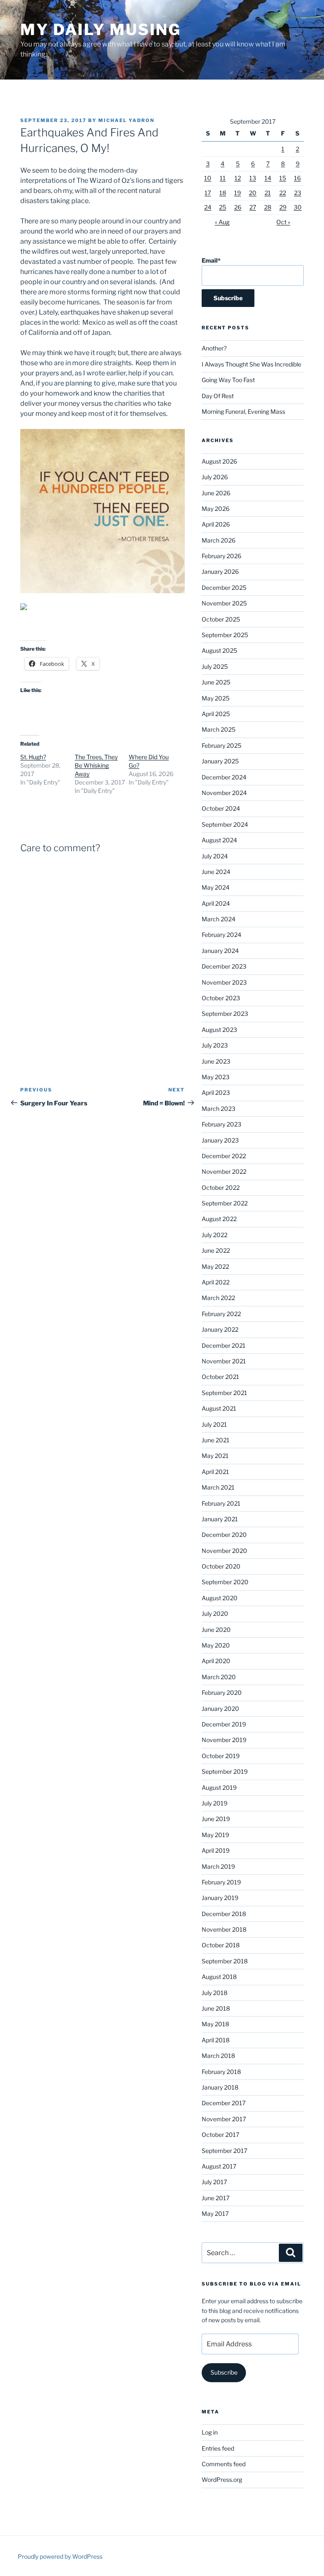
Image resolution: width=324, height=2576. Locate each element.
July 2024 (215, 856)
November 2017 (224, 2119)
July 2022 (215, 1235)
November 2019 (224, 1740)
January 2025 (220, 761)
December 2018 (224, 1914)
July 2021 (214, 1424)
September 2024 (225, 824)
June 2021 (216, 1440)
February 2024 (221, 935)
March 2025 (219, 729)
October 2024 (221, 808)
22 (283, 193)
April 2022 (216, 1282)
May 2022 (215, 1266)
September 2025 (225, 635)
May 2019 (215, 1835)
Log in (210, 2432)
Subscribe (224, 2372)
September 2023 (225, 1014)
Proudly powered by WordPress (60, 2556)
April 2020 (216, 1661)
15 (283, 178)
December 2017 (224, 2103)
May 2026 (216, 509)
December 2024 (224, 777)
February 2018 (221, 2072)
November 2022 (224, 1171)
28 (268, 207)
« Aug (222, 222)
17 (208, 193)
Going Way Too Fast (228, 380)
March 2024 (219, 919)
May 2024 (216, 887)
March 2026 (219, 540)
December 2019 (224, 1724)
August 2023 (219, 1030)
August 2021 (219, 1408)
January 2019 (220, 1898)
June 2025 (216, 682)
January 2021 (220, 1519)
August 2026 (219, 461)
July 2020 (215, 1614)
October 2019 (221, 1756)
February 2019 (221, 1882)
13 (253, 178)
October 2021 (220, 1377)
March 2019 (218, 1866)
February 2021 (221, 1503)
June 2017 (216, 2198)
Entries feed (218, 2448)
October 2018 (221, 1945)
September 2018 (225, 1961)
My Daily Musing (101, 30)
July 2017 (214, 2182)
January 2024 (220, 951)
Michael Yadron (126, 120)
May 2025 (216, 698)
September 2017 (224, 2151)
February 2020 (222, 1692)
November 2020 (224, 1551)
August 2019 (219, 1787)
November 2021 (224, 1361)
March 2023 (219, 1109)
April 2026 (216, 524)
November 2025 (224, 603)
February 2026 (221, 556)
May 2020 (216, 1645)
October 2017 (220, 2135)
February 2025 (221, 745)
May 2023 (216, 1077)
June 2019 (216, 1819)
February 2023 (221, 1124)
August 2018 (219, 1977)
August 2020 (220, 1598)
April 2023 (216, 1093)
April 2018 (216, 2040)
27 (253, 207)
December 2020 (224, 1535)
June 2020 (216, 1630)
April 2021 (215, 1472)
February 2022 (221, 1314)
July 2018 (215, 1993)
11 (223, 178)
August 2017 (219, 2166)
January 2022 (220, 1329)
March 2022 (218, 1298)
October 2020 (221, 1566)
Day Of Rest (218, 396)
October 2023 (221, 998)
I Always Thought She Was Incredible (251, 364)
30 (298, 207)
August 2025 (219, 650)
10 (208, 178)
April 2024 (216, 903)
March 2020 (219, 1677)
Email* (211, 260)
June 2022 (216, 1250)
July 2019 (215, 1803)
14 (268, 178)
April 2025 (216, 714)
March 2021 (218, 1487)
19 (238, 193)
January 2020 (220, 1709)
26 (238, 207)
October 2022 (221, 1188)
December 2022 (224, 1156)
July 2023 (215, 1045)
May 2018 (215, 2024)
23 (298, 193)
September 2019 (225, 1771)
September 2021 (224, 1393)
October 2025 (221, 619)
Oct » (283, 222)
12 (238, 178)
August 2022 (219, 1219)
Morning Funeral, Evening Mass (243, 411)
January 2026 (220, 571)
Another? (214, 348)
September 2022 (225, 1203)
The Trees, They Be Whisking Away (96, 765)
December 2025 (224, 588)
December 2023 (224, 966)
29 (283, 207)
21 (268, 193)
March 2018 (218, 2056)
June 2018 (216, 2008)
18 (223, 193)
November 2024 (224, 793)
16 (297, 178)
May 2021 (215, 1456)
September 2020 (225, 1582)
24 (208, 207)
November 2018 (224, 1929)
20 (253, 193)
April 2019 (216, 1850)
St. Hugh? (33, 757)
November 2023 (224, 982)
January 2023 (220, 1140)
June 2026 (216, 493)
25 (223, 207)
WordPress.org (222, 2480)
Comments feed (224, 2464)
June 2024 (216, 872)
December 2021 (224, 1345)
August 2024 (219, 840)
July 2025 (215, 666)
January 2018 (220, 2087)
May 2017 (215, 2214)
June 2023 (216, 1061)
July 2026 (215, 477)
